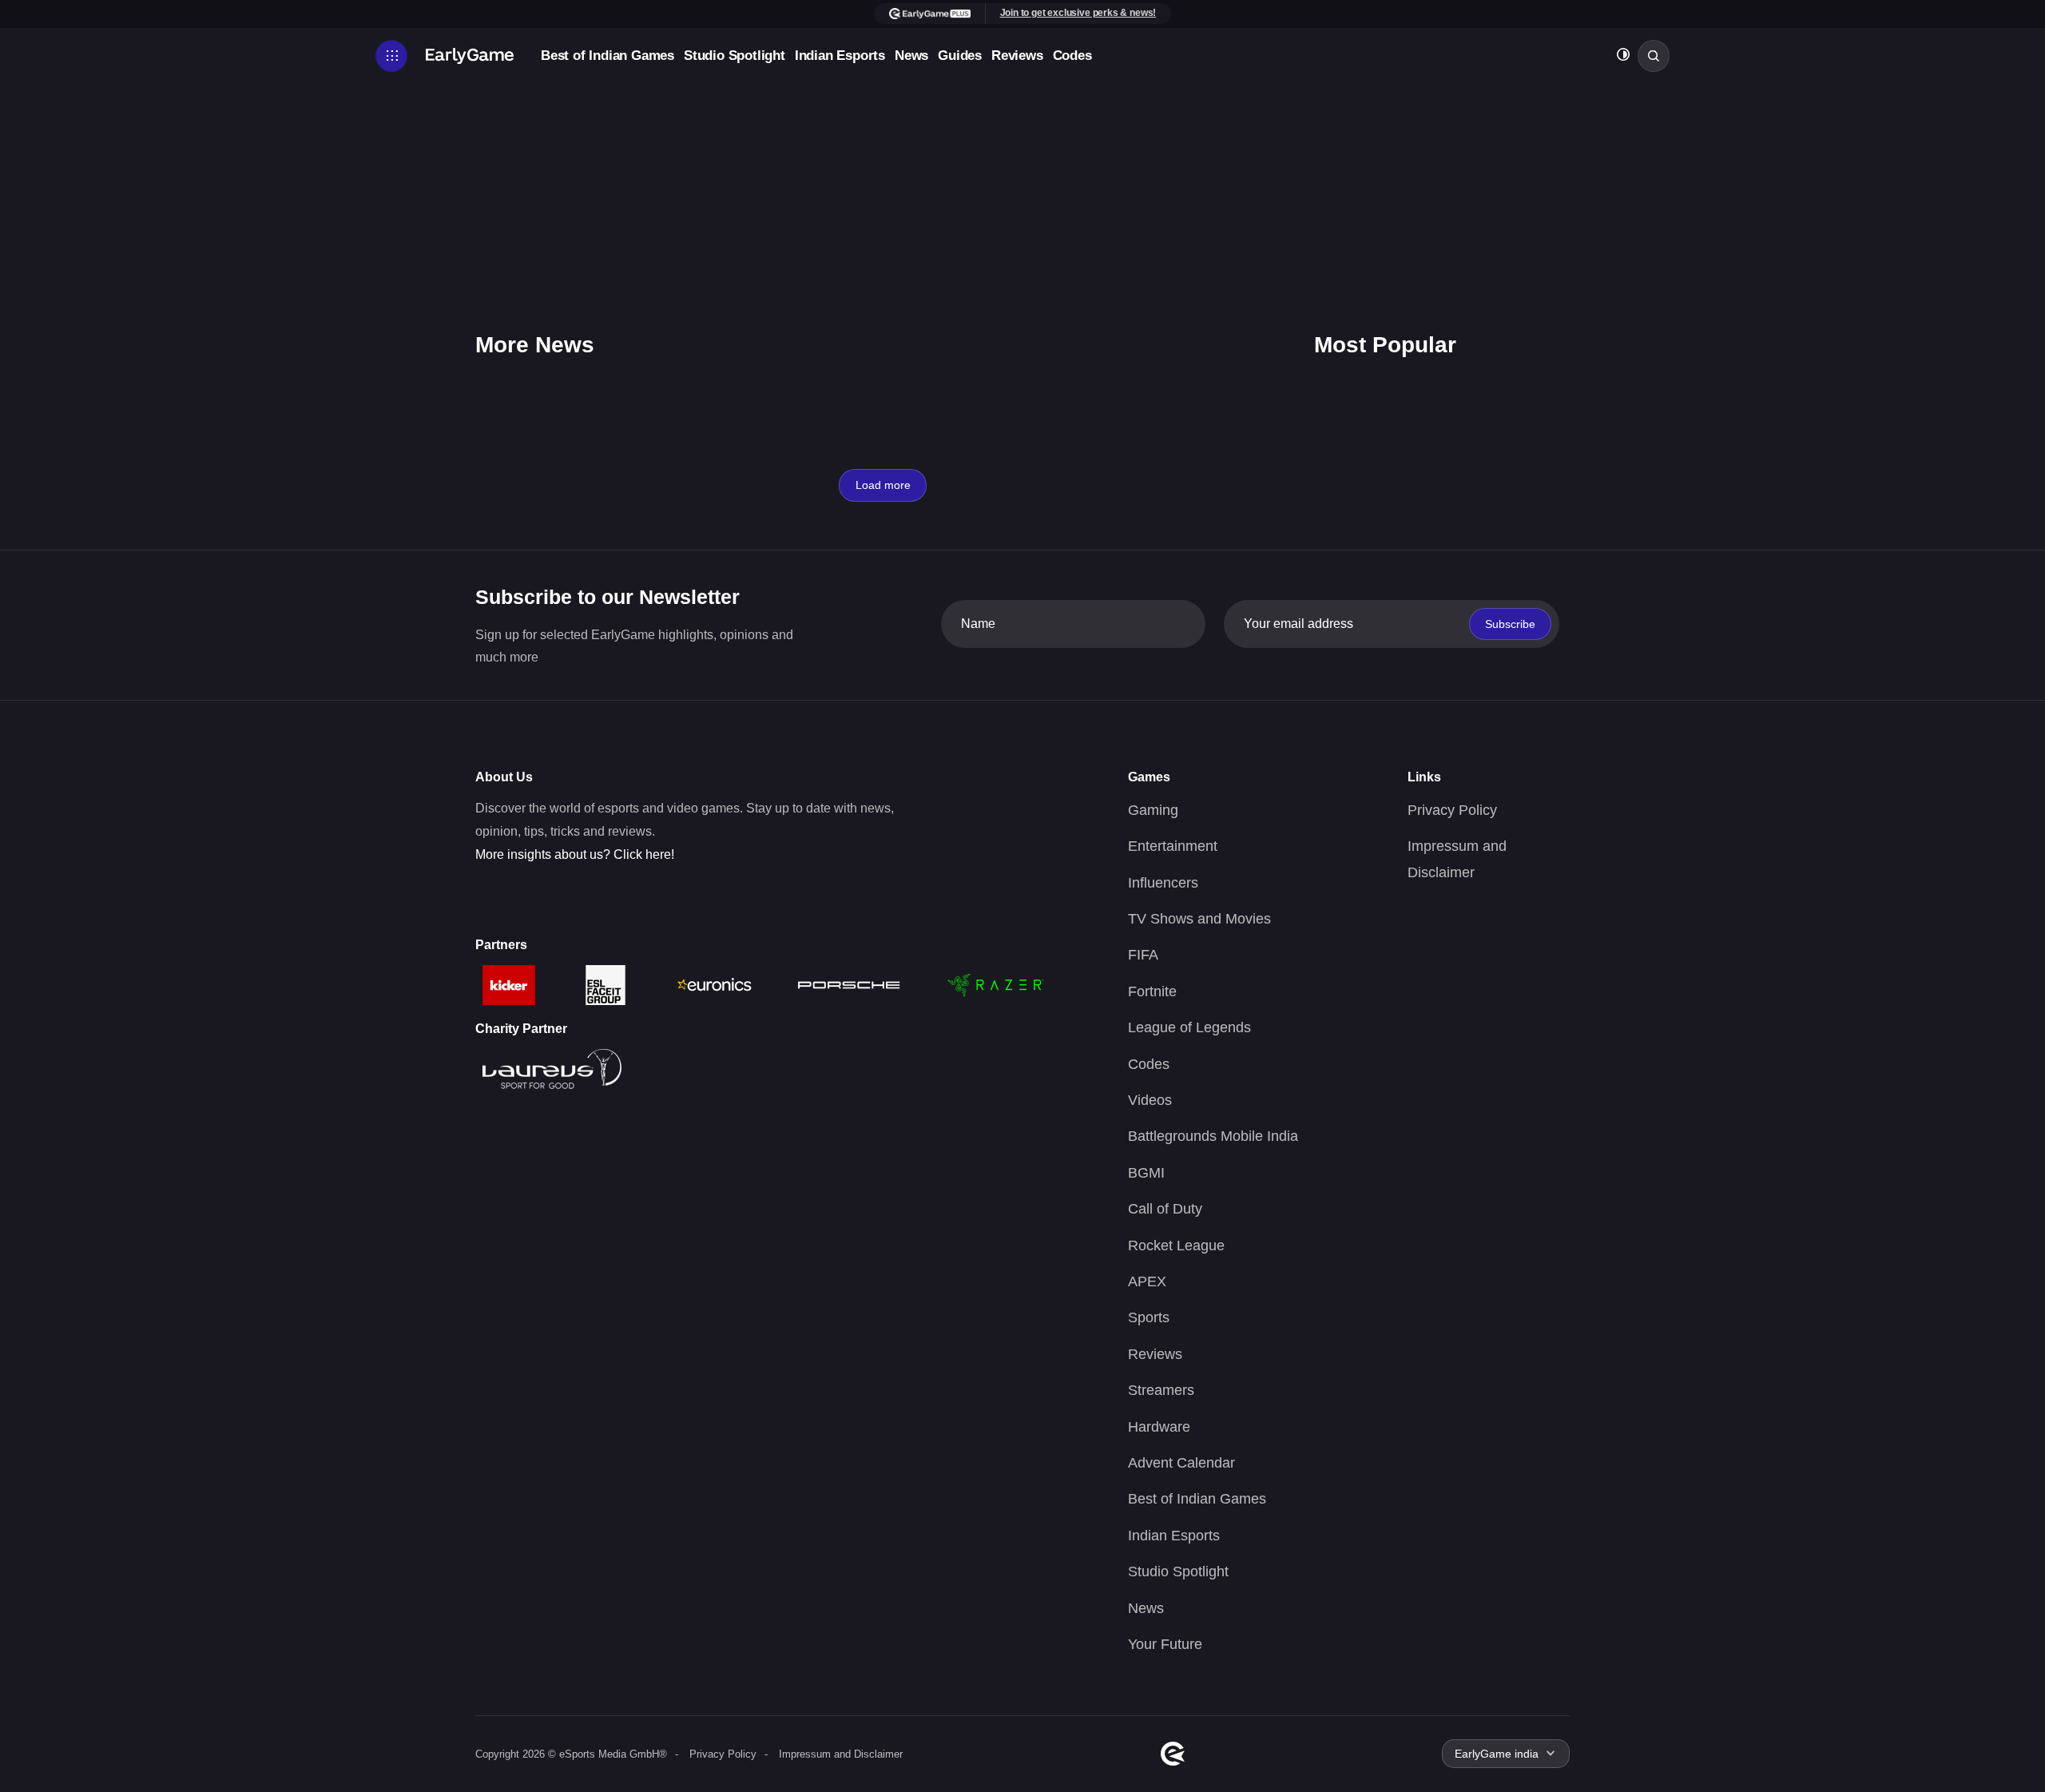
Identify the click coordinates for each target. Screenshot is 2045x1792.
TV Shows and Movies (1199, 919)
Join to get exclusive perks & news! (1078, 13)
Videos (1150, 1100)
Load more (883, 485)
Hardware (1159, 1427)
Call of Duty (1165, 1209)
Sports (1149, 1317)
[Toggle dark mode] (1623, 56)
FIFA (1143, 955)
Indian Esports (840, 56)
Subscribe (1510, 624)
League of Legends (1189, 1027)
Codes (1072, 56)
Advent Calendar (1181, 1463)
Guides (960, 56)
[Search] (1654, 56)
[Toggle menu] (391, 56)
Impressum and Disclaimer (841, 1754)
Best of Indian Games (608, 56)
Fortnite (1152, 991)
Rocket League (1176, 1246)
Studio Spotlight (735, 56)
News (911, 56)
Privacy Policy (1452, 810)
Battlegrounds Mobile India (1213, 1136)
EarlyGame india (1497, 1754)
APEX (1147, 1281)
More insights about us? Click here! (575, 854)
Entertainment (1173, 846)
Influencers (1163, 883)
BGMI (1146, 1173)
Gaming (1153, 810)
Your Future (1165, 1644)
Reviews (1017, 56)
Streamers (1161, 1390)
